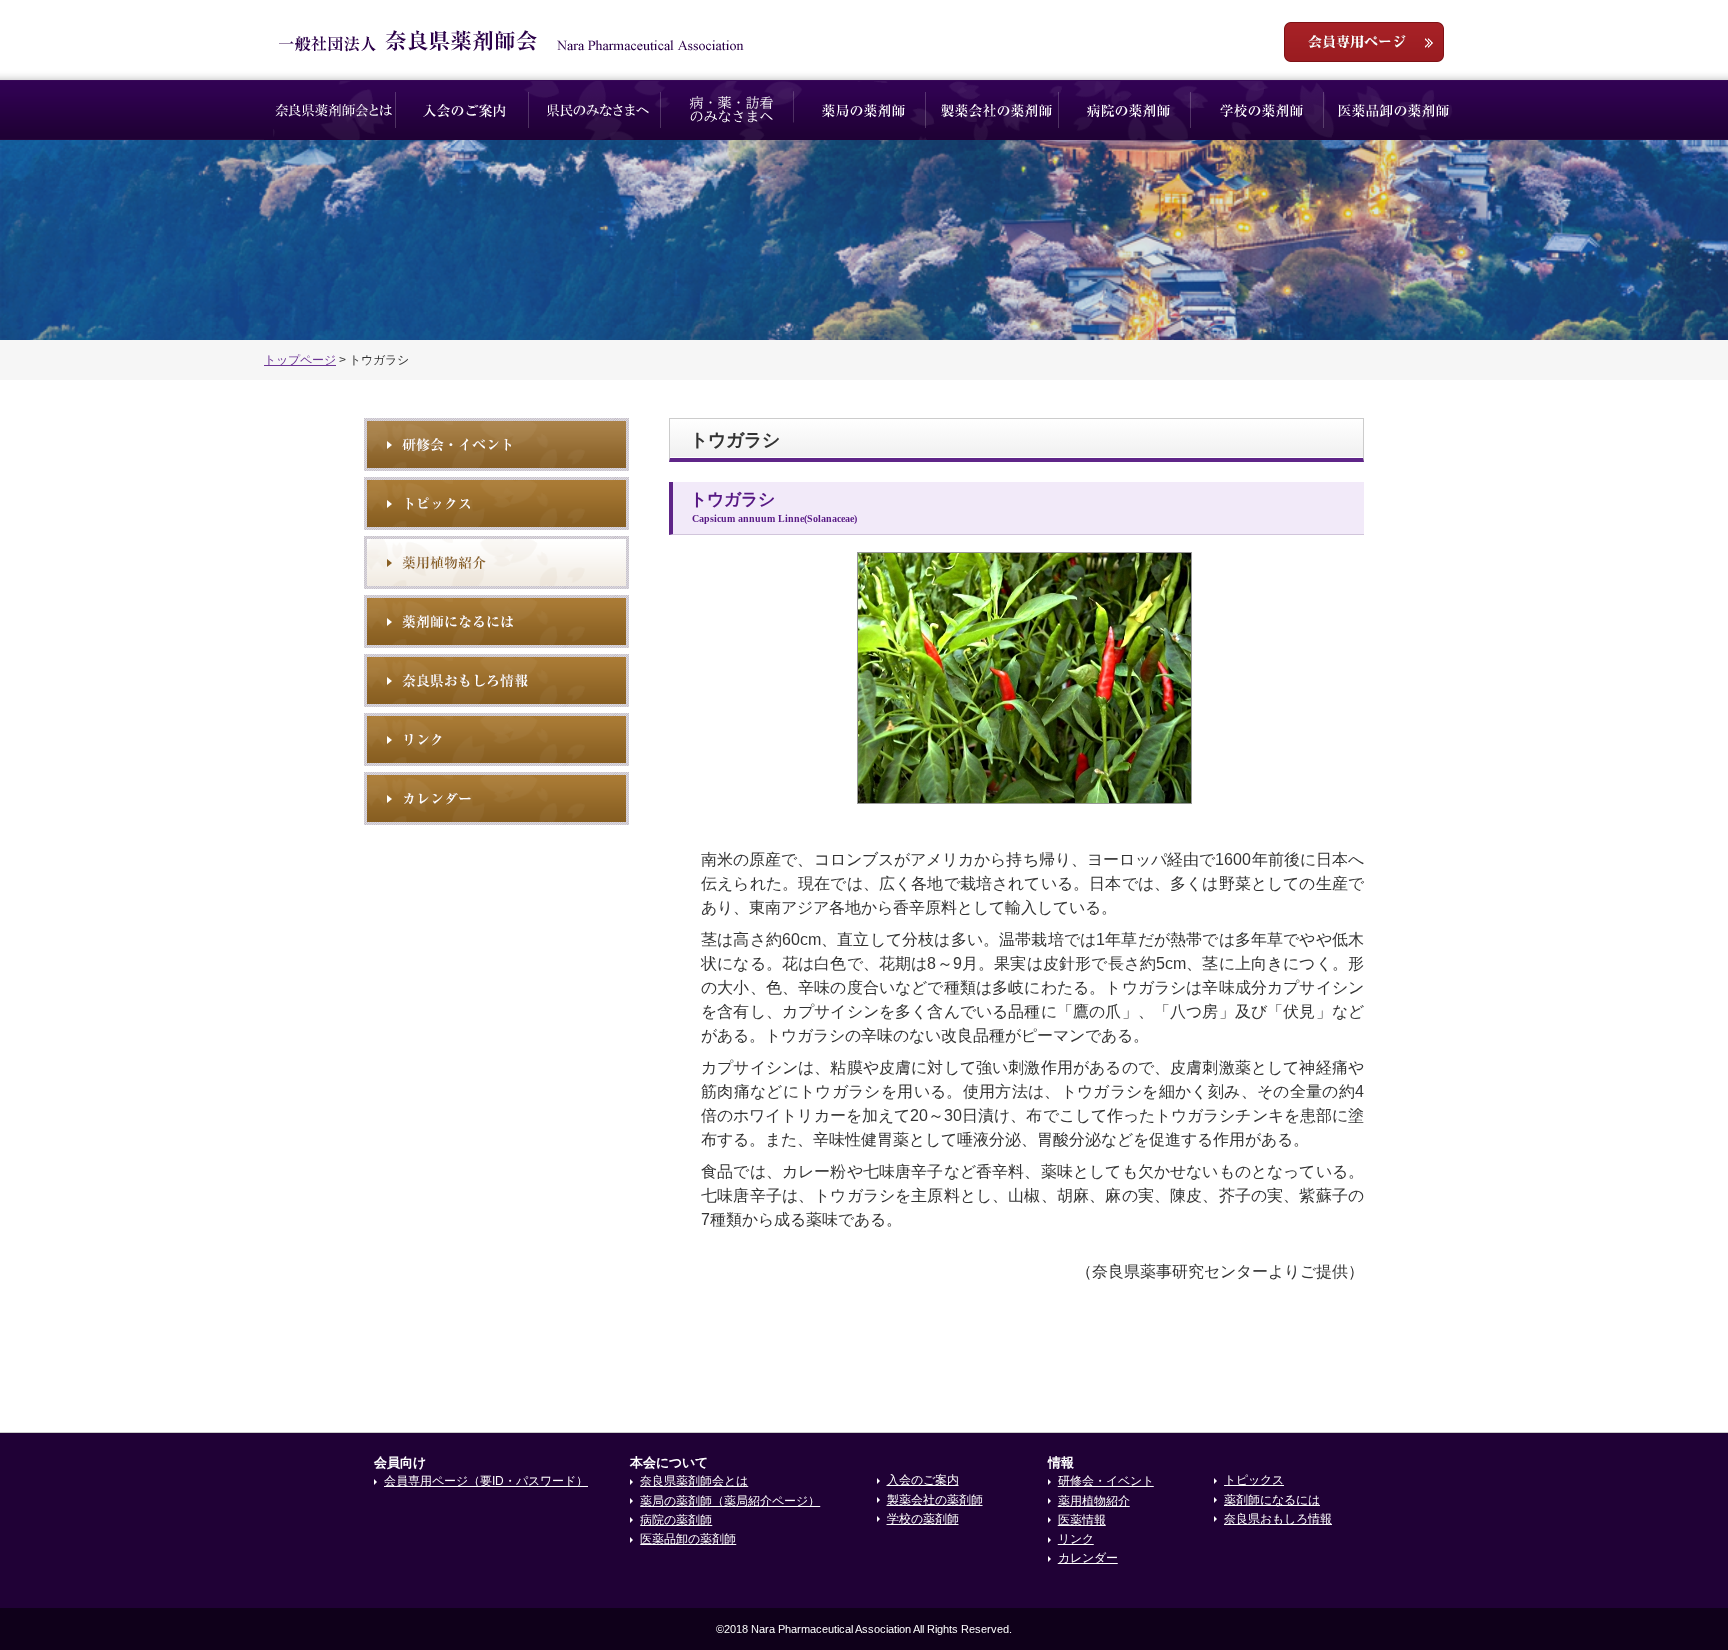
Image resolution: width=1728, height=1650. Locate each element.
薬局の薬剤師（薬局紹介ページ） (730, 1501)
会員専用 (1364, 42)
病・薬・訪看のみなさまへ (731, 110)
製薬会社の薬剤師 (996, 110)
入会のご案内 (466, 110)
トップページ (300, 360)
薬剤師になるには (496, 621)
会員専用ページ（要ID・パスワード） (486, 1481)
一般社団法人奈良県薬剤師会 (511, 41)
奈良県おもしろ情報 (496, 680)
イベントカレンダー (496, 798)
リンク (496, 739)
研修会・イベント (496, 444)
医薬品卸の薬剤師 (1393, 110)
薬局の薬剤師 (863, 110)
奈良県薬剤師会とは (333, 110)
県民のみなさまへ (598, 110)
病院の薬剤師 (1128, 110)
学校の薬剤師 (1261, 110)
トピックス (496, 503)
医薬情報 (1082, 1520)
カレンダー (1088, 1558)
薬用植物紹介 (496, 562)
